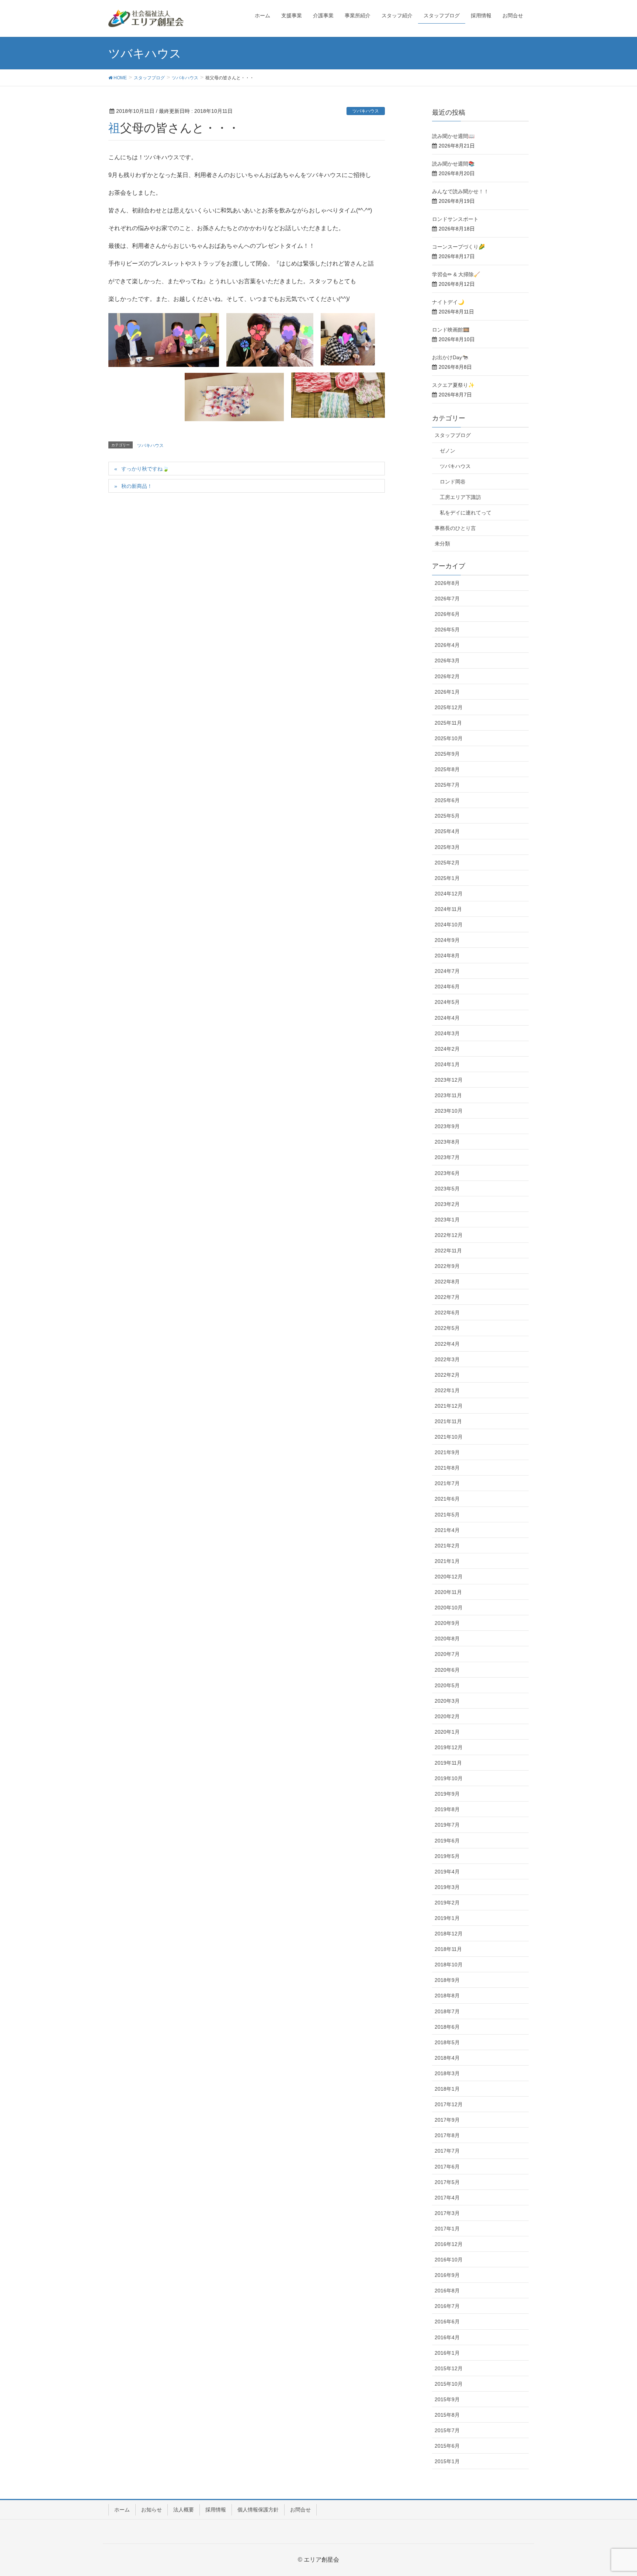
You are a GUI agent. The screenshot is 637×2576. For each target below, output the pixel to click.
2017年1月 (447, 2229)
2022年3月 (447, 1359)
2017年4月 (447, 2198)
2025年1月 (447, 878)
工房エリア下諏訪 (460, 497)
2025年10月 (449, 738)
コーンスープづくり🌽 (458, 247)
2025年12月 (449, 707)
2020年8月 (447, 1639)
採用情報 (216, 2510)
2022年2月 (447, 1375)
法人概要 (184, 2510)
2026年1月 (447, 692)
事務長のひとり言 (455, 528)
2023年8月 (447, 1142)
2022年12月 (449, 1235)
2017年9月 (447, 2120)
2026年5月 (447, 630)
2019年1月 (447, 1918)
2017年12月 (449, 2104)
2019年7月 (447, 1825)
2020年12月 (449, 1577)
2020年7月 (447, 1654)
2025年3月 (447, 847)
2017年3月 (447, 2213)
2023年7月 (447, 1157)
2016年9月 (447, 2275)
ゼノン (448, 451)
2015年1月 (447, 2461)
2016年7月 (447, 2306)
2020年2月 (447, 1716)
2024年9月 (447, 940)
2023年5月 (447, 1189)
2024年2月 (447, 1049)
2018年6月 (447, 2027)
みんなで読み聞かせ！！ (460, 191)
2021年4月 (447, 1530)
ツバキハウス (366, 111)
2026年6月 (447, 614)
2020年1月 (447, 1732)
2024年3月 (447, 1033)
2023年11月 (448, 1095)
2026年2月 (447, 676)
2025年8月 (447, 769)
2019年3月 (447, 1887)
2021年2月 (447, 1546)
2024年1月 (447, 1064)
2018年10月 (449, 1965)
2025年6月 (447, 800)
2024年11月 (448, 909)
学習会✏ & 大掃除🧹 (456, 274)
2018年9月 (447, 1980)
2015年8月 (447, 2415)
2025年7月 (447, 785)
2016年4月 (447, 2337)
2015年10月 (449, 2384)
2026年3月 (447, 661)
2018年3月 (447, 2073)
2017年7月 (447, 2151)
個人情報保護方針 (258, 2510)
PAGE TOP (615, 2492)
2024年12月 (449, 894)
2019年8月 (447, 1809)
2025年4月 (447, 831)
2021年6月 (447, 1499)
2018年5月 (447, 2042)
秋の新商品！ (137, 486)
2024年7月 (447, 971)
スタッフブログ (453, 435)
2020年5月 (447, 1685)
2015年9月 (447, 2399)
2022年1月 (447, 1390)
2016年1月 (447, 2353)
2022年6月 (447, 1313)
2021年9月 (447, 1452)
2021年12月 (449, 1406)
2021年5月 (447, 1515)
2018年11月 (448, 1949)
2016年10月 (449, 2260)
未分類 (442, 544)
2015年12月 (449, 2368)
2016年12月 (449, 2244)
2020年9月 (447, 1623)
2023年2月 (447, 1204)
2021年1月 (447, 1561)
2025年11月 (448, 723)
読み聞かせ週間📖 (453, 136)
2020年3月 (447, 1701)
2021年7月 (447, 1483)
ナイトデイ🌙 (448, 302)
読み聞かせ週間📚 (453, 164)
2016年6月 (447, 2322)
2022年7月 (447, 1297)
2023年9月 (447, 1126)
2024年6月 (447, 987)
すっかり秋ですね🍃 (145, 469)
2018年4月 (447, 2058)
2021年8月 (447, 1468)
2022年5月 (447, 1328)
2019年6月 (447, 1841)
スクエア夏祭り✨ (453, 385)
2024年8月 (447, 956)
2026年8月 (447, 583)
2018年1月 (447, 2089)
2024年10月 (449, 925)
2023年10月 (449, 1111)
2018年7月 (447, 2011)
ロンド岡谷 (453, 482)
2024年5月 (447, 1002)
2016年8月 (447, 2291)
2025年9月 (447, 754)
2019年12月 (449, 1747)
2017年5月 (447, 2182)
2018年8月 (447, 1996)
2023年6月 (447, 1173)
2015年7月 (447, 2430)
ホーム (122, 2510)
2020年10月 (449, 1608)
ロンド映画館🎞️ (451, 330)
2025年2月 (447, 863)
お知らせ (152, 2510)
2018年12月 (449, 1934)
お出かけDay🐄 (450, 357)
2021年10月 (449, 1437)
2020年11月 (448, 1592)
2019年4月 (447, 1872)
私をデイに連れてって (466, 513)
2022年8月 (447, 1282)
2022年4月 (447, 1344)
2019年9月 (447, 1794)
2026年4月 (447, 645)
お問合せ (300, 2510)
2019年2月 (447, 1903)
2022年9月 (447, 1266)
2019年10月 (449, 1778)
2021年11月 (448, 1421)
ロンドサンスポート (455, 219)
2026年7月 (447, 599)
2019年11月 (448, 1763)
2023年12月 (449, 1080)
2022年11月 (448, 1251)
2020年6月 (447, 1670)
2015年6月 (447, 2446)
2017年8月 (447, 2135)
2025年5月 (447, 816)
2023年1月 (447, 1220)
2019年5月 (447, 1856)
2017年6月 (447, 2167)
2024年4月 (447, 1018)
